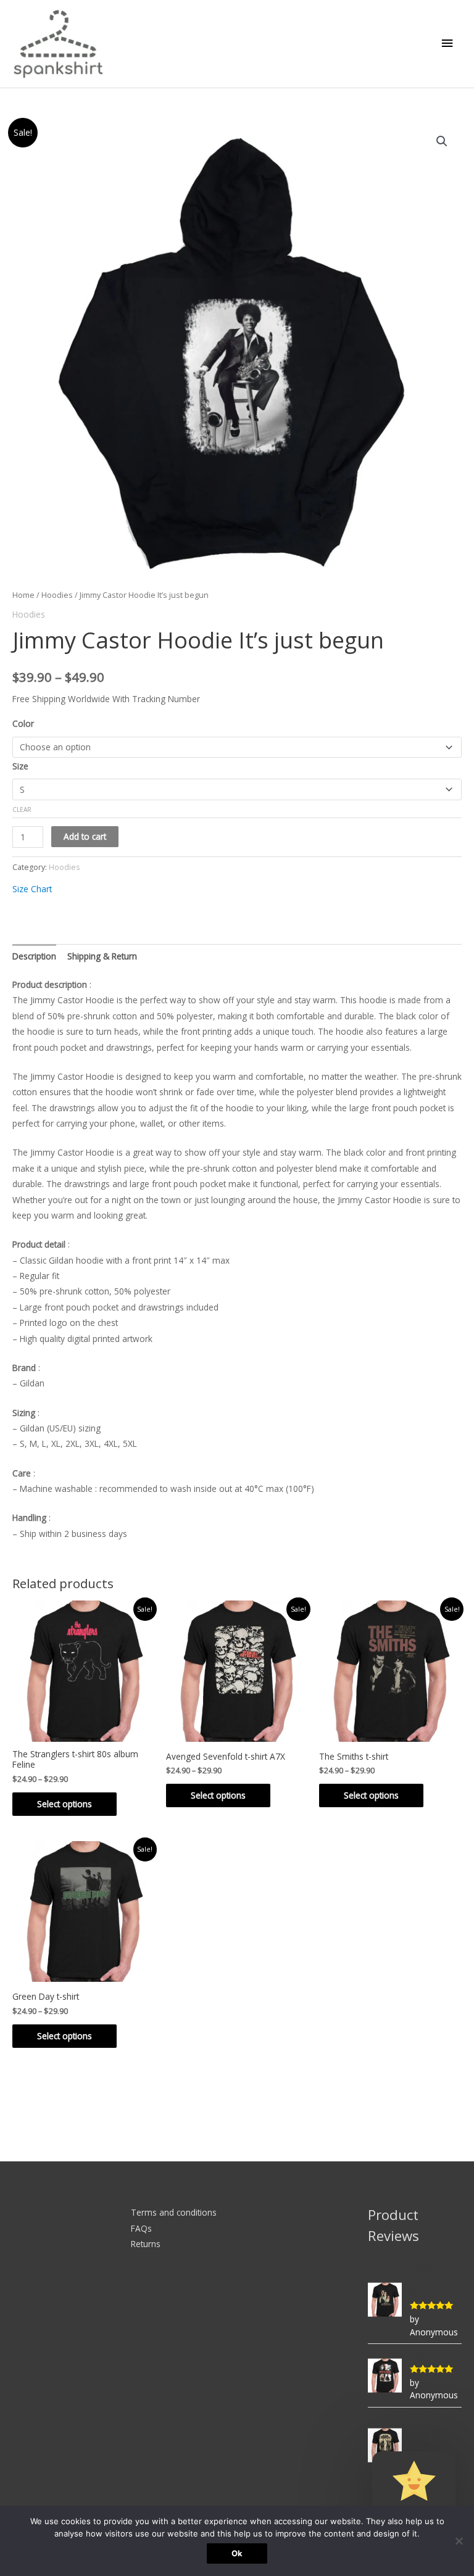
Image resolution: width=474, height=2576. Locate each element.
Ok (237, 2553)
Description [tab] (34, 956)
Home (23, 595)
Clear (22, 810)
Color (23, 723)
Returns (146, 2244)
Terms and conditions (174, 2212)
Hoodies (57, 595)
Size (20, 766)
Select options (64, 1804)
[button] (442, 141)
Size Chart (32, 889)
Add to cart (85, 836)
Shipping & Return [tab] (102, 956)
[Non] (459, 2541)
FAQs (141, 2228)
